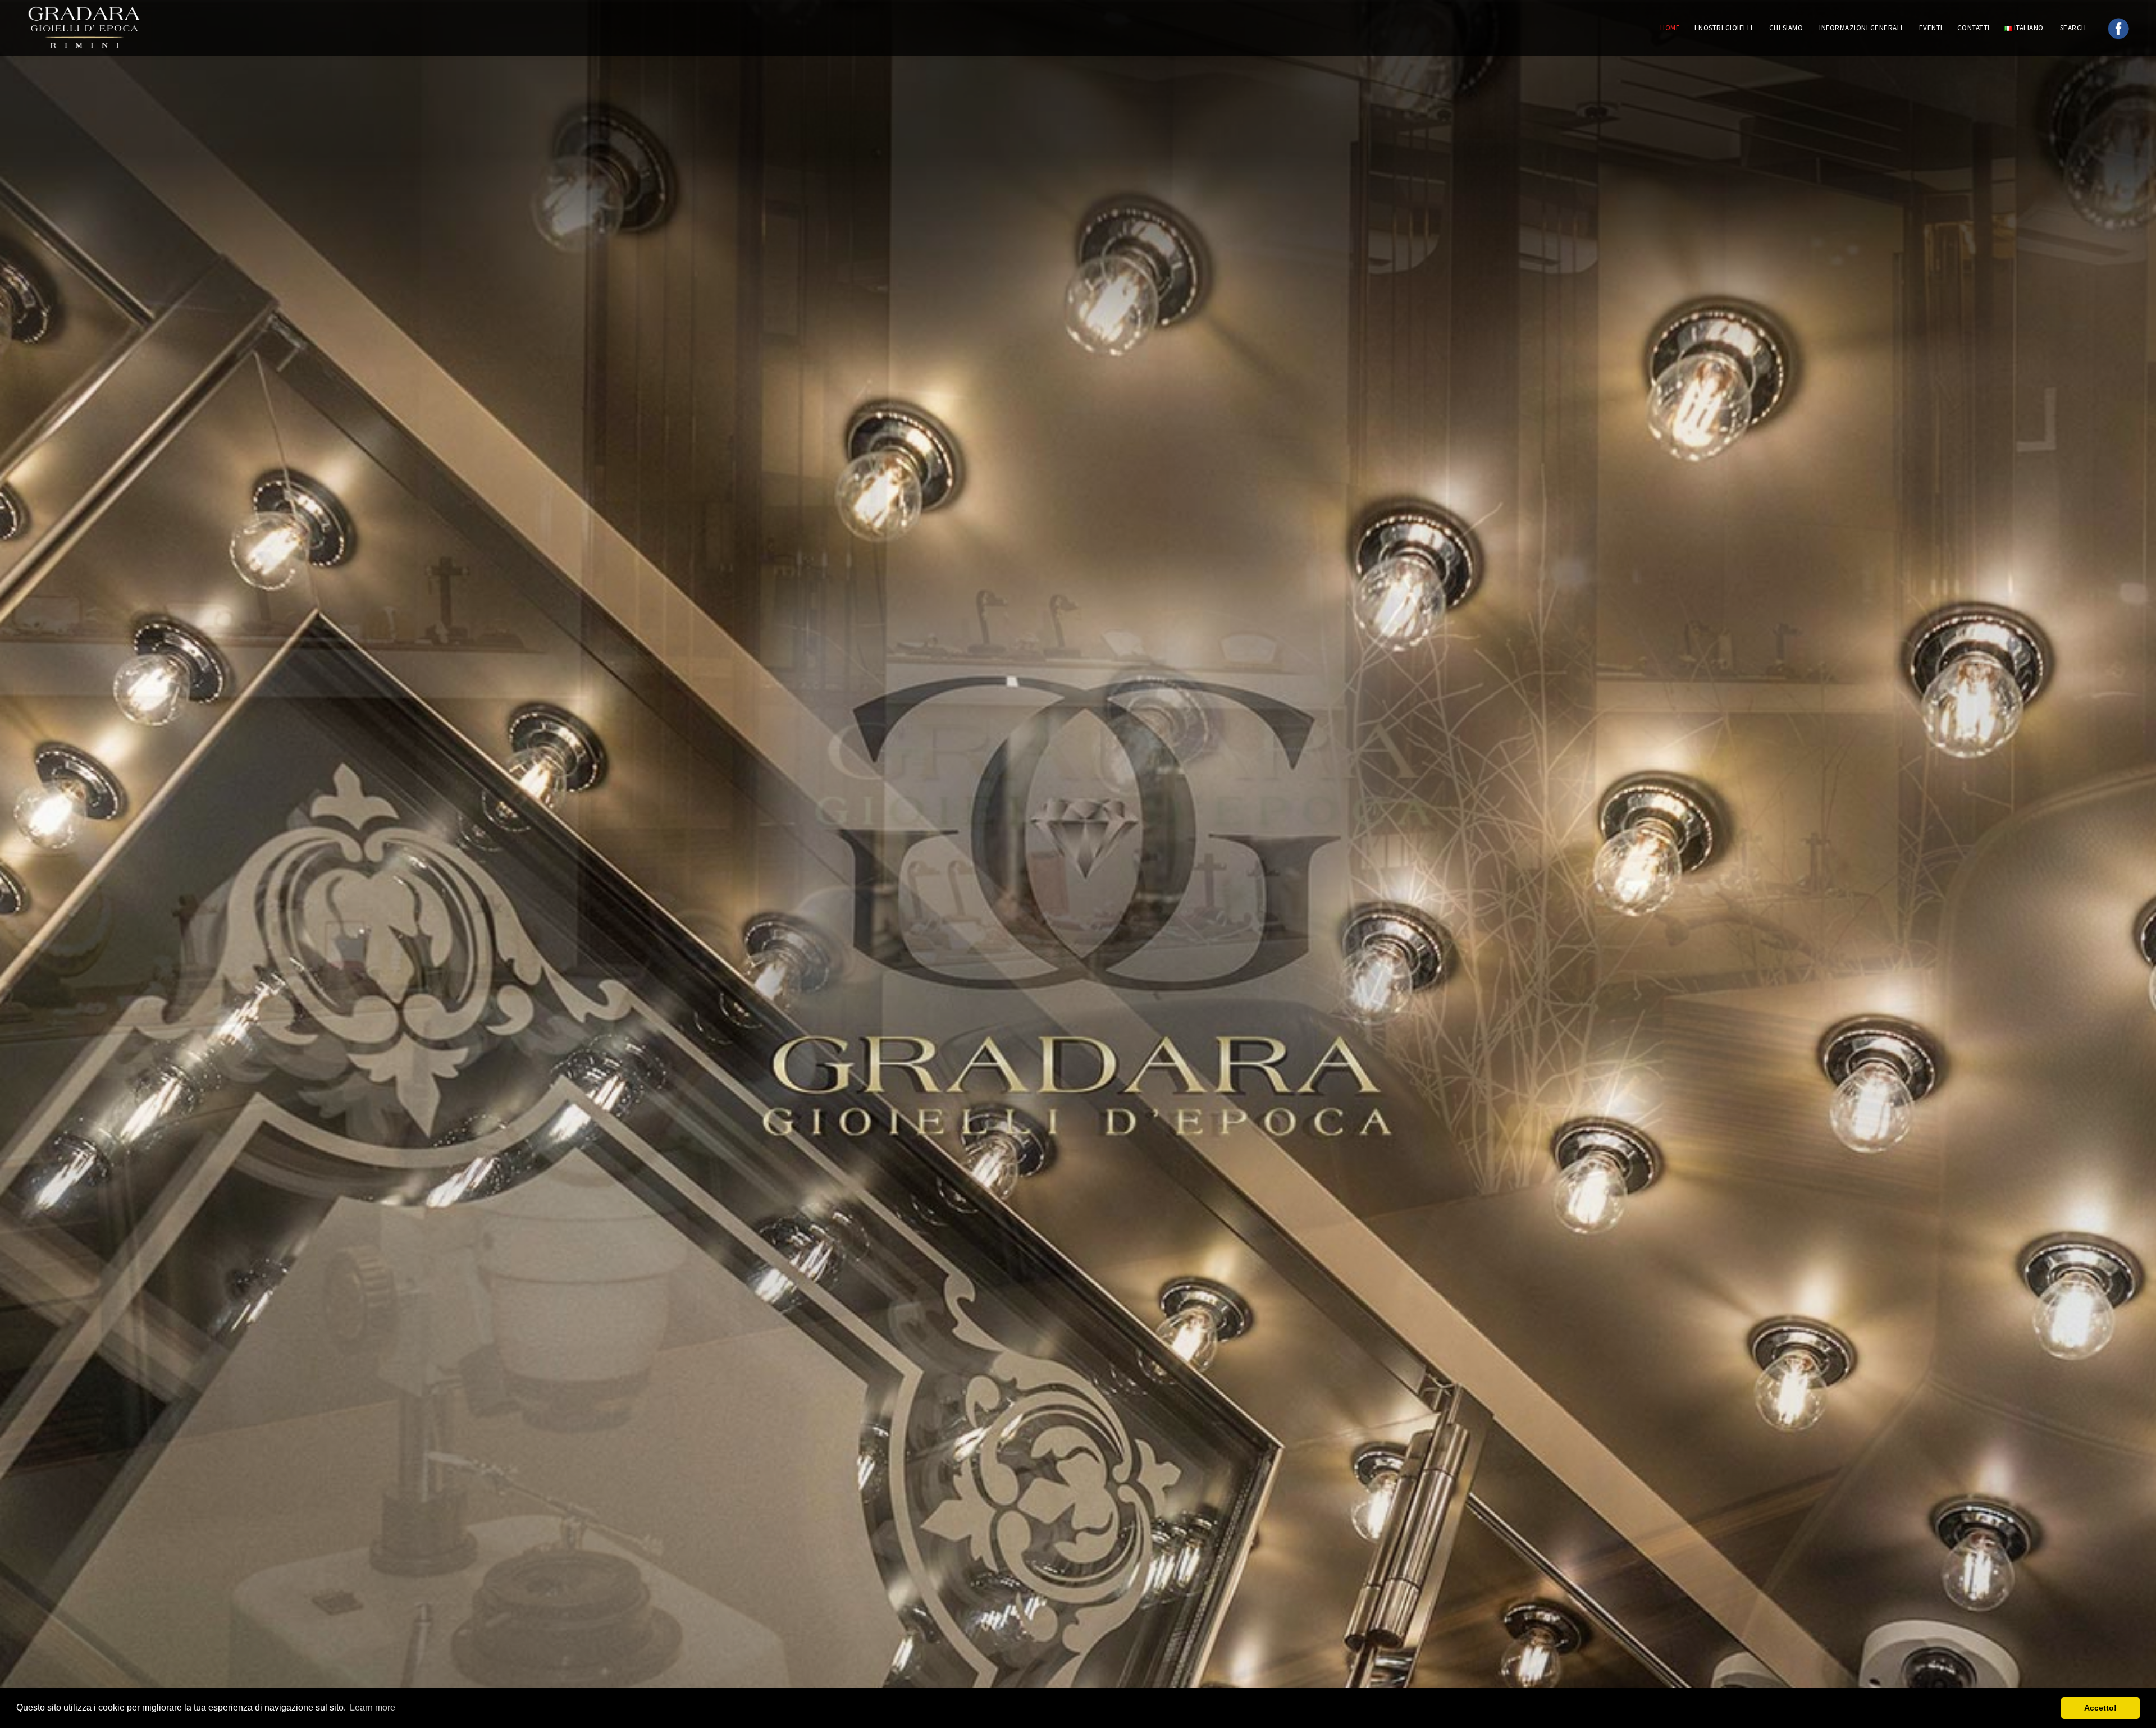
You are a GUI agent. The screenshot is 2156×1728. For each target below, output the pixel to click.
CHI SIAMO (1786, 28)
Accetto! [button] (2100, 1708)
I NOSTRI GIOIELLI (1724, 28)
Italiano (2028, 28)
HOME (1670, 28)
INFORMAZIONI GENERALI (1861, 28)
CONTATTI (1974, 28)
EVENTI (1931, 28)
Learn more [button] (373, 1708)
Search (2074, 28)
